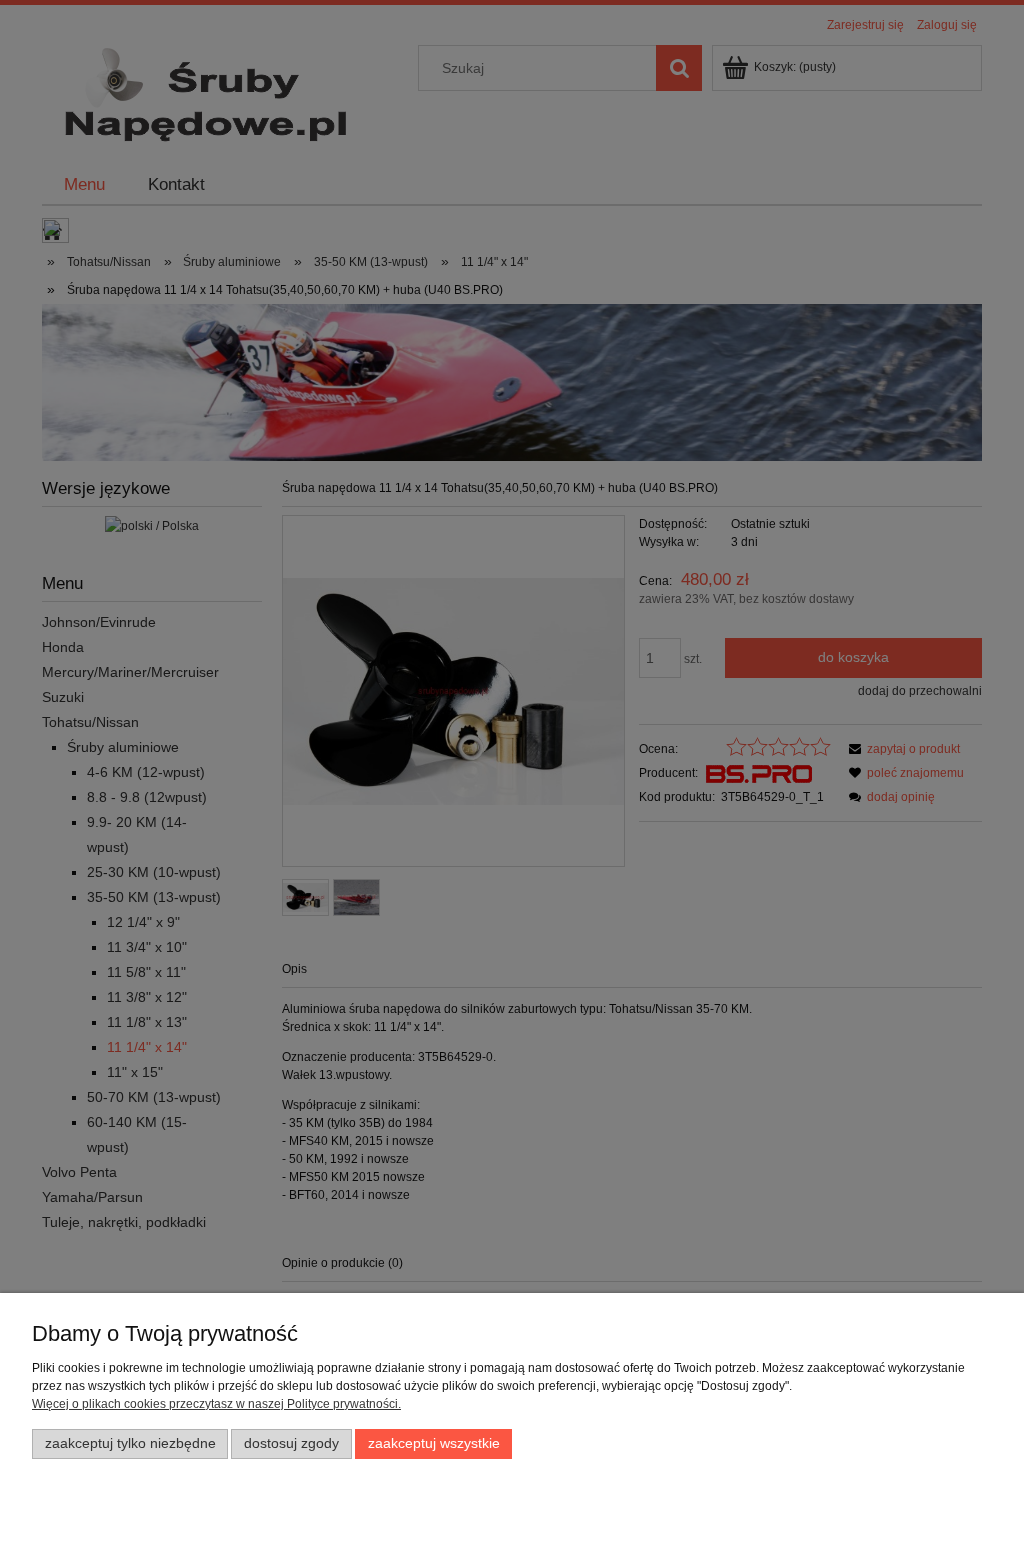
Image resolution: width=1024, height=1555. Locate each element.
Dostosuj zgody (291, 1443)
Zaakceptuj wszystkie (434, 1443)
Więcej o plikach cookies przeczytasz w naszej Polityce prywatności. (216, 1404)
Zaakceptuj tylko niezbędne (130, 1443)
